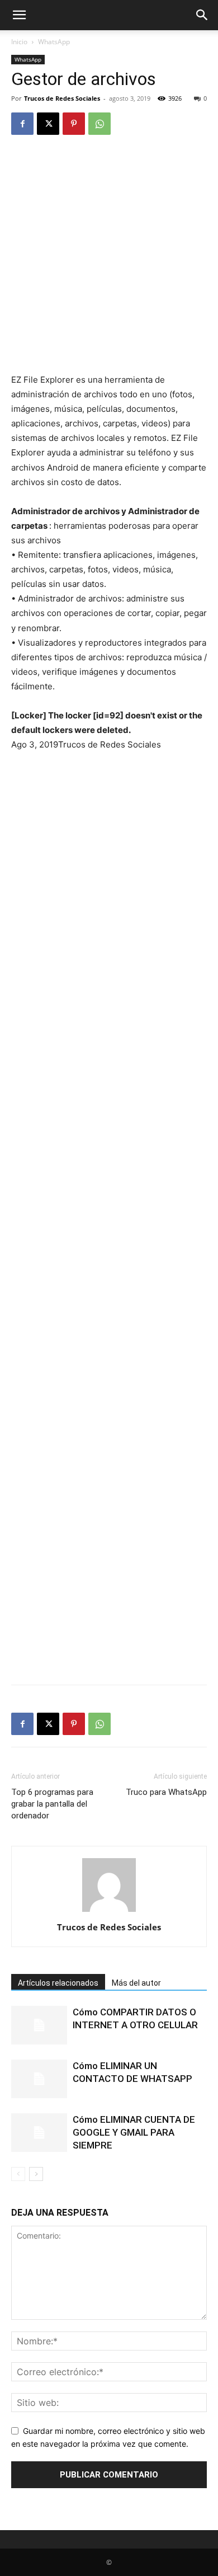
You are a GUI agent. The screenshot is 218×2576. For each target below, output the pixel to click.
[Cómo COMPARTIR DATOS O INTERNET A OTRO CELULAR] (39, 2025)
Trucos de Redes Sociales (62, 98)
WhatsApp (54, 42)
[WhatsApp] (99, 124)
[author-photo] (109, 1912)
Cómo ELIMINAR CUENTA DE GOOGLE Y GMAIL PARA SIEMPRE (134, 2132)
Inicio (19, 42)
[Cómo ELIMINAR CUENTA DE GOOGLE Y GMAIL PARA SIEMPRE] (39, 2133)
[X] (48, 124)
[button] (202, 15)
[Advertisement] (109, 259)
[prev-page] (18, 2174)
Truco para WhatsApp (166, 1792)
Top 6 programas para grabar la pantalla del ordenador (52, 1804)
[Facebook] (22, 124)
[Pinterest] (74, 124)
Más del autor (136, 1983)
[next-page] (36, 2174)
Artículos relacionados (58, 1983)
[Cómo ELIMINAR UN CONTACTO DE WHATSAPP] (39, 2079)
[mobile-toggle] (19, 15)
